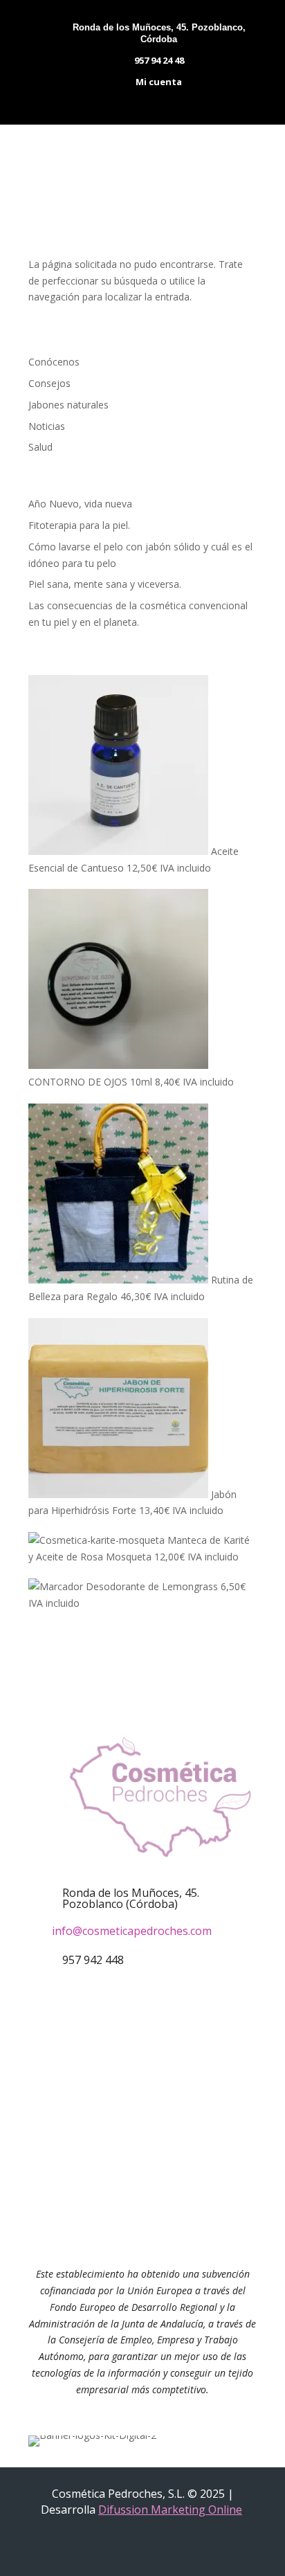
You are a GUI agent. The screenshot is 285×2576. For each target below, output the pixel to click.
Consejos (49, 383)
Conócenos (54, 362)
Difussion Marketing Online (170, 2510)
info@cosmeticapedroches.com (132, 1931)
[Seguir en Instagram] (163, 2073)
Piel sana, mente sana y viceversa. (105, 584)
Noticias (47, 426)
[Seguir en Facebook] (122, 2073)
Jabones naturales (68, 405)
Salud (40, 447)
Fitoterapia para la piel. (79, 525)
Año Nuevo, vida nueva (80, 504)
